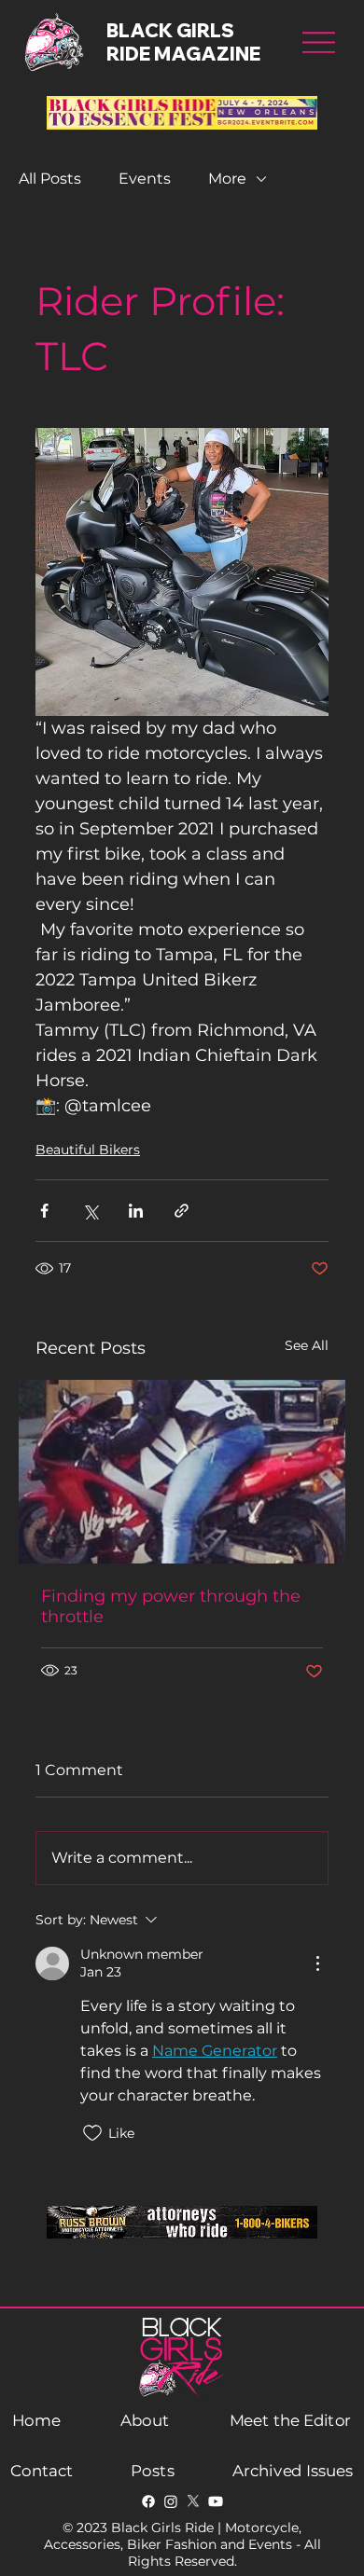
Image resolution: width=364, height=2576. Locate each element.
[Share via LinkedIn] (136, 1211)
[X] (193, 2501)
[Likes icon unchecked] (92, 2133)
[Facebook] (148, 2501)
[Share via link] (182, 1211)
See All (307, 1345)
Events (145, 179)
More (227, 179)
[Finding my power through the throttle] (182, 1472)
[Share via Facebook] (44, 1211)
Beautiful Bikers (88, 1150)
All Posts (50, 179)
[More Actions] (317, 1963)
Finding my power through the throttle (171, 1606)
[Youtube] (216, 2501)
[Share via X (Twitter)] (90, 1211)
